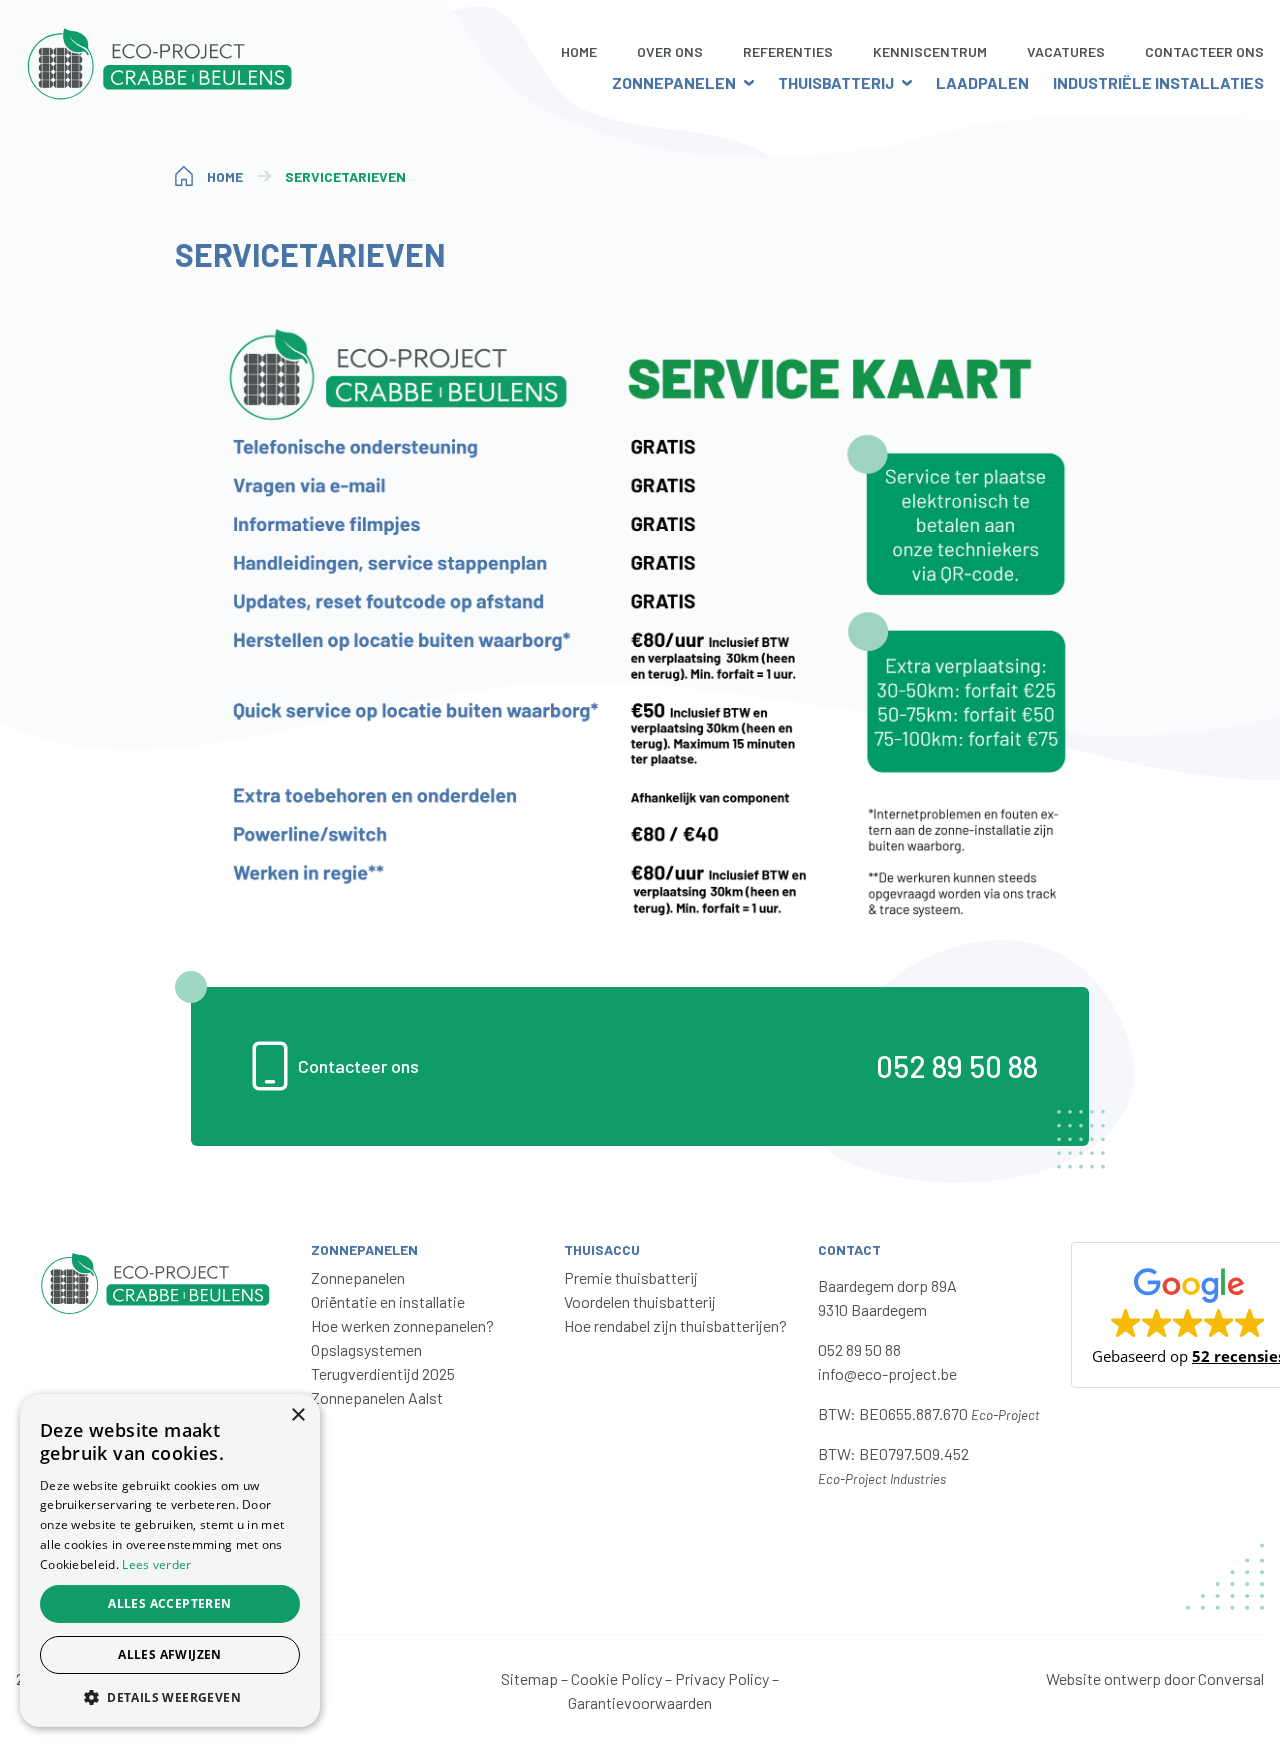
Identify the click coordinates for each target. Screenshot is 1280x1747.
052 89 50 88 (957, 1066)
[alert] (170, 1560)
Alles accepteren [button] (169, 1603)
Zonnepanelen (674, 82)
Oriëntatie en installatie (388, 1301)
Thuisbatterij (836, 82)
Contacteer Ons (1204, 51)
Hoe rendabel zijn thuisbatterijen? (675, 1325)
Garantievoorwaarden (640, 1702)
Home (579, 51)
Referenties (788, 51)
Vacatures (1066, 51)
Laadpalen (982, 82)
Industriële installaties (1158, 82)
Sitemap (529, 1678)
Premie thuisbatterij (631, 1277)
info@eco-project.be (887, 1373)
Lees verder (156, 1564)
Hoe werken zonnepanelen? (402, 1325)
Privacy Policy (722, 1678)
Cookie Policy (616, 1678)
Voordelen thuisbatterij (640, 1301)
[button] (170, 1697)
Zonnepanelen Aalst (377, 1397)
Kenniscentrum (930, 51)
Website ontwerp (1103, 1678)
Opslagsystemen (366, 1349)
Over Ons (670, 51)
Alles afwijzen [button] (170, 1654)
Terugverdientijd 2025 (383, 1373)
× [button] (297, 1415)
